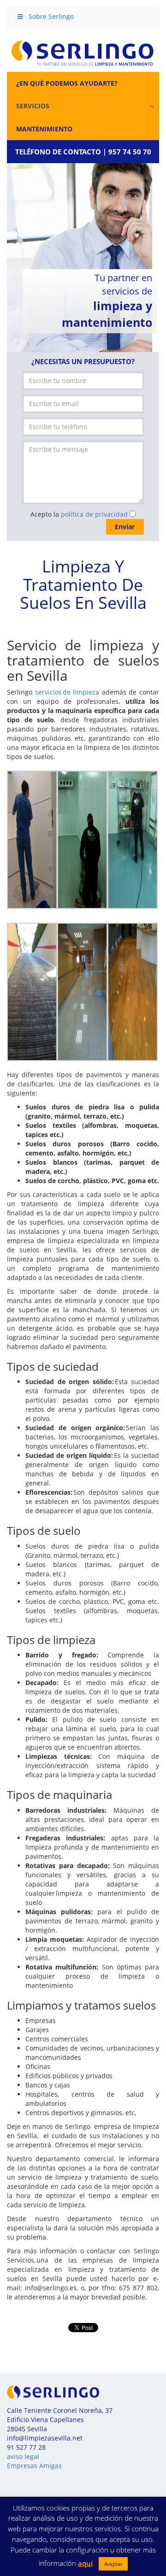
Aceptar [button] (113, 2564)
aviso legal (23, 2456)
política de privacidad (94, 514)
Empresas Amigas (34, 2466)
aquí (85, 2563)
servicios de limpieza (67, 692)
